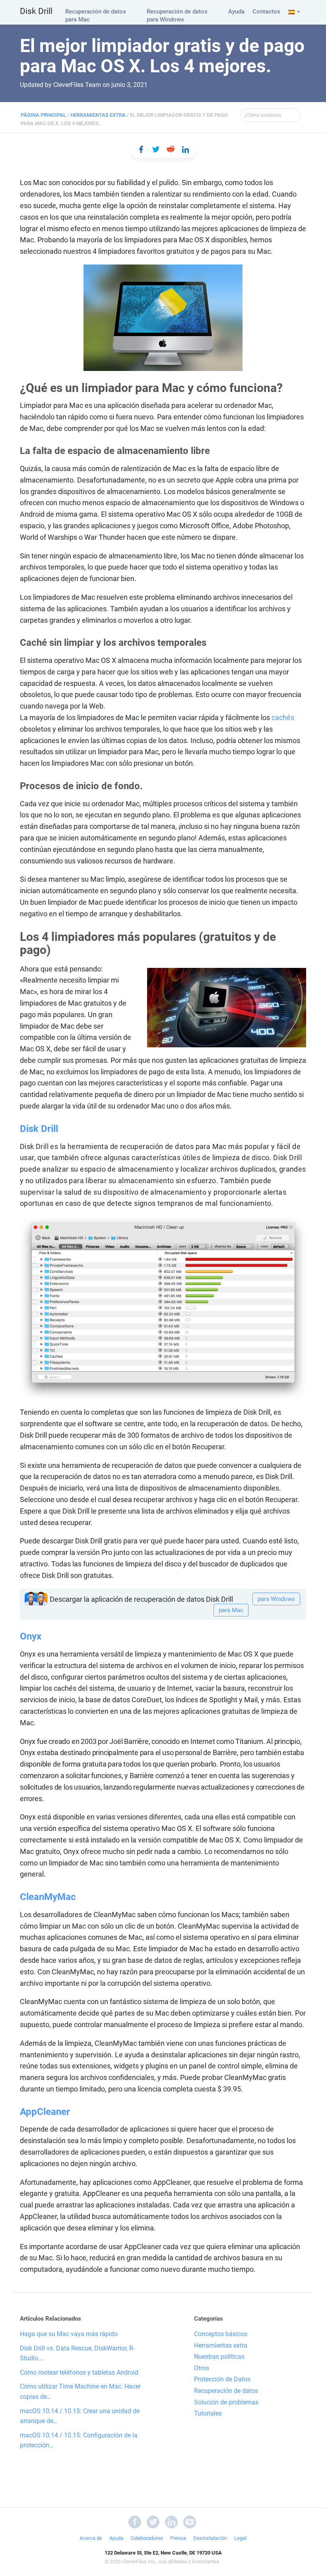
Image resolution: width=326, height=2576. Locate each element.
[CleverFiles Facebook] (135, 2521)
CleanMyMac (48, 1897)
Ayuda (236, 12)
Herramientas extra (98, 115)
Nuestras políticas (219, 2357)
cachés (283, 717)
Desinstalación (210, 2538)
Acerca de (91, 2538)
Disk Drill (36, 11)
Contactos (266, 12)
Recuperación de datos (226, 2391)
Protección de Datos (222, 2379)
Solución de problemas (226, 2402)
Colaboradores (147, 2538)
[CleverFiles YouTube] (190, 2521)
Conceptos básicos (221, 2334)
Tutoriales (208, 2413)
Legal (240, 2538)
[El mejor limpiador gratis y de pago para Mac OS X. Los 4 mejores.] (141, 149)
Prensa (178, 2538)
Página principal (43, 115)
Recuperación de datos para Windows (177, 15)
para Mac (231, 1610)
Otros (202, 2368)
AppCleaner (45, 2112)
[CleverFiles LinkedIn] (171, 2521)
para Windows (276, 1599)
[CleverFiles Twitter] (153, 2521)
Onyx (31, 1636)
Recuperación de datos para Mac (96, 15)
